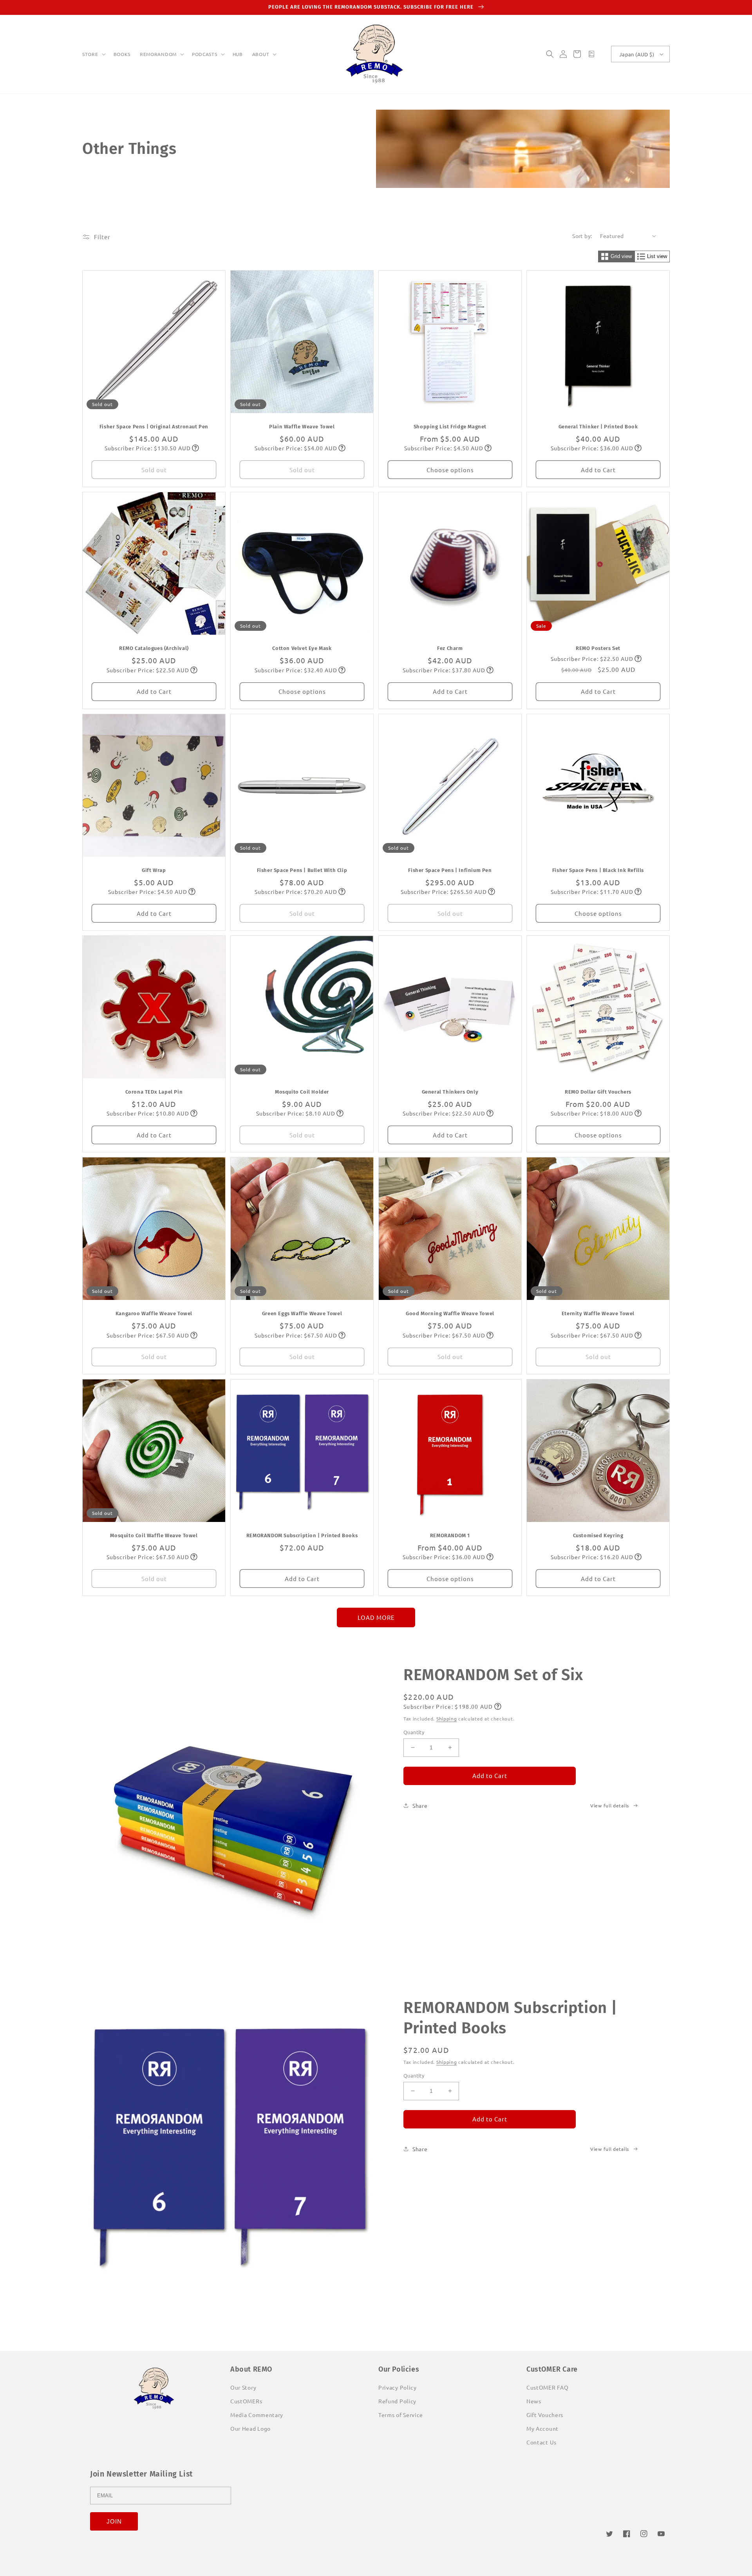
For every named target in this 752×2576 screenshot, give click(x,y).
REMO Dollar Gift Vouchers (598, 1092)
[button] (93, 54)
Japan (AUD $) (637, 54)
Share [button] (420, 1805)
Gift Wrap (154, 870)
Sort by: (582, 236)
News (534, 2401)
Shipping (447, 1719)
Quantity (414, 1732)
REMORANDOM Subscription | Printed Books (302, 1535)
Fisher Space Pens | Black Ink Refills (598, 870)
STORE (90, 54)
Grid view (621, 256)
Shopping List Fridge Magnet (450, 427)
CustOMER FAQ (547, 2387)
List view (657, 256)
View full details (610, 1805)
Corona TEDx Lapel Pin (154, 1092)
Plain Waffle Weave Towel (302, 427)
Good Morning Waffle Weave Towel (450, 1313)
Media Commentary (257, 2415)
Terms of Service (401, 2415)
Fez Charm (450, 648)
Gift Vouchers (545, 2415)
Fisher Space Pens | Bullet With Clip (302, 870)
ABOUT (261, 54)
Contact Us (541, 2442)
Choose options (450, 470)
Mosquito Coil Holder (302, 1092)
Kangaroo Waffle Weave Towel (154, 1313)
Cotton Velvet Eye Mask (302, 648)
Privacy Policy (398, 2387)
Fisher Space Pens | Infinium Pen (450, 870)
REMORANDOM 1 (450, 1535)
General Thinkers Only (450, 1092)
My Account (542, 2428)
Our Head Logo (250, 2428)
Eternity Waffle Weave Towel (598, 1313)
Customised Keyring (598, 1535)
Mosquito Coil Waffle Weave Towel (154, 1535)
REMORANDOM (158, 54)
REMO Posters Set (598, 648)
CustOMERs (246, 2401)
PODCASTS (205, 54)
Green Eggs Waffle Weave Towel (302, 1313)
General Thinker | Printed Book (598, 427)
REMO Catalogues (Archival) (154, 648)
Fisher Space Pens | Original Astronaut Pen (154, 427)
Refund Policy (397, 2401)
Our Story (243, 2387)
